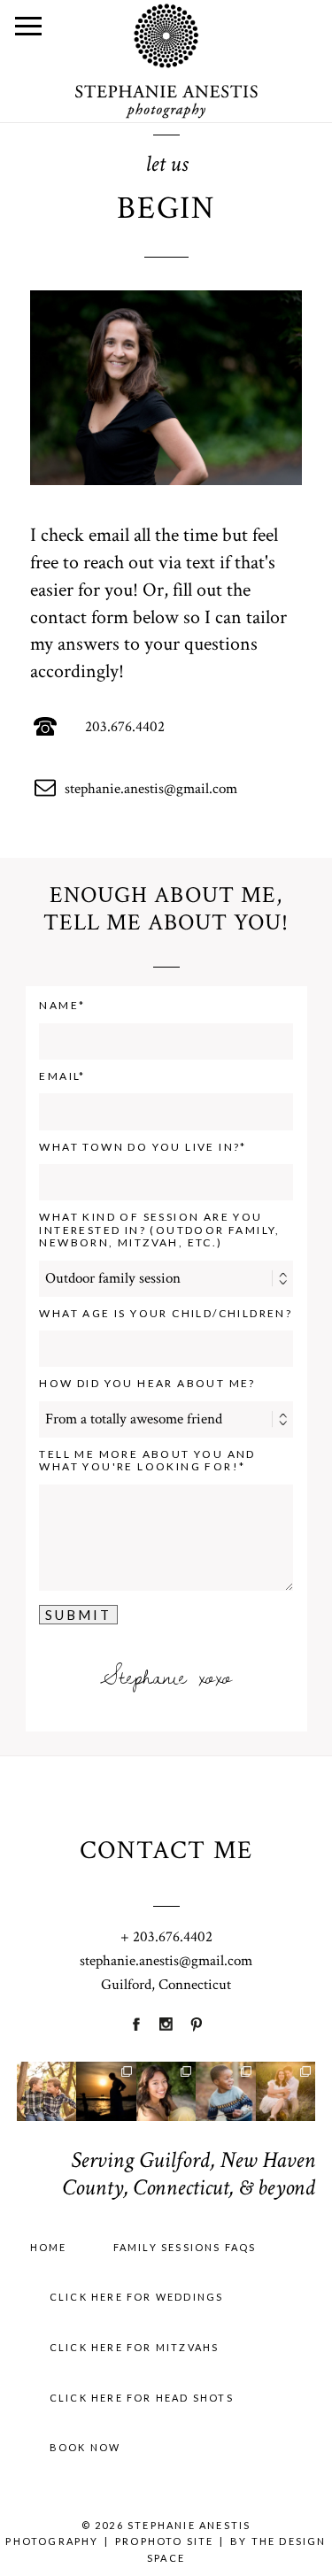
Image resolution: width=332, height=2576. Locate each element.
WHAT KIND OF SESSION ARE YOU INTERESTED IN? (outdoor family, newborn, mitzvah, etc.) (159, 1230)
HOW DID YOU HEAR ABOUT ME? (147, 1384)
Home (49, 2247)
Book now (85, 2447)
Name (59, 1006)
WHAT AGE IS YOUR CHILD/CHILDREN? (166, 1314)
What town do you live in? (139, 1147)
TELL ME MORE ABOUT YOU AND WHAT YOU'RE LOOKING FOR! (147, 1461)
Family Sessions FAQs (185, 2247)
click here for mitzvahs (135, 2347)
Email (59, 1076)
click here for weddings (137, 2297)
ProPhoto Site (165, 2541)
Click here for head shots (142, 2398)
